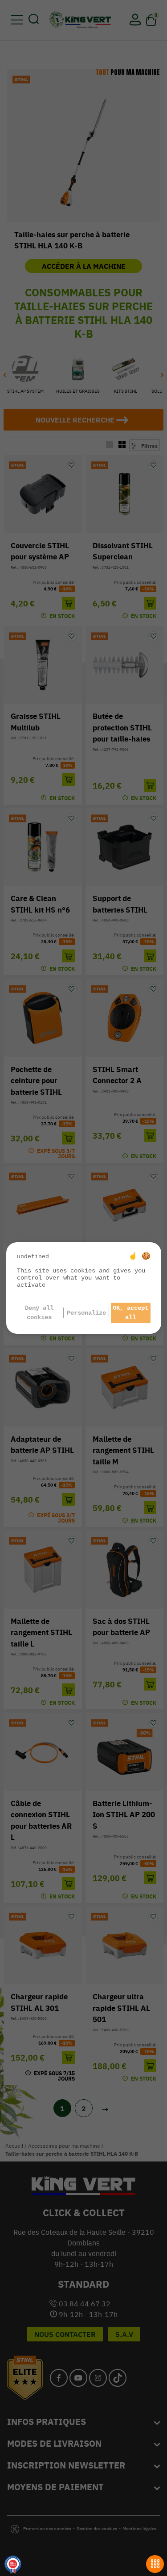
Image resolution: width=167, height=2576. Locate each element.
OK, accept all (130, 1313)
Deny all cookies (39, 1313)
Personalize (86, 1313)
